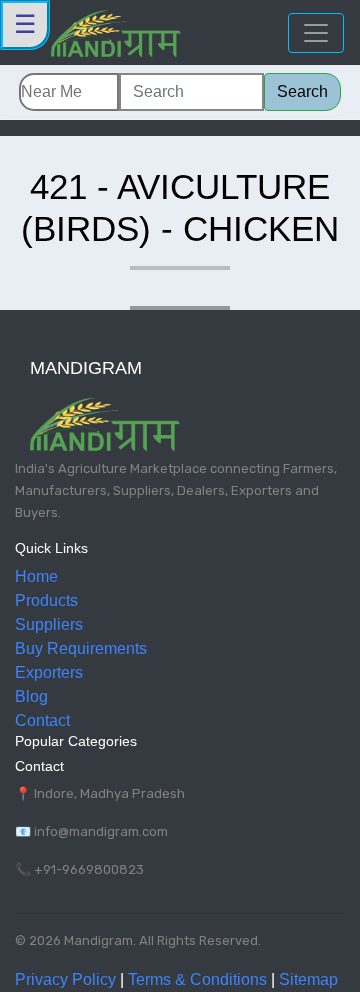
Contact (42, 720)
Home (36, 576)
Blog (31, 696)
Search (302, 91)
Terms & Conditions (197, 979)
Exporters (49, 672)
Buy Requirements (81, 648)
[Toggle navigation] (316, 33)
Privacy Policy (65, 979)
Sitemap (308, 979)
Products (46, 600)
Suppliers (49, 624)
